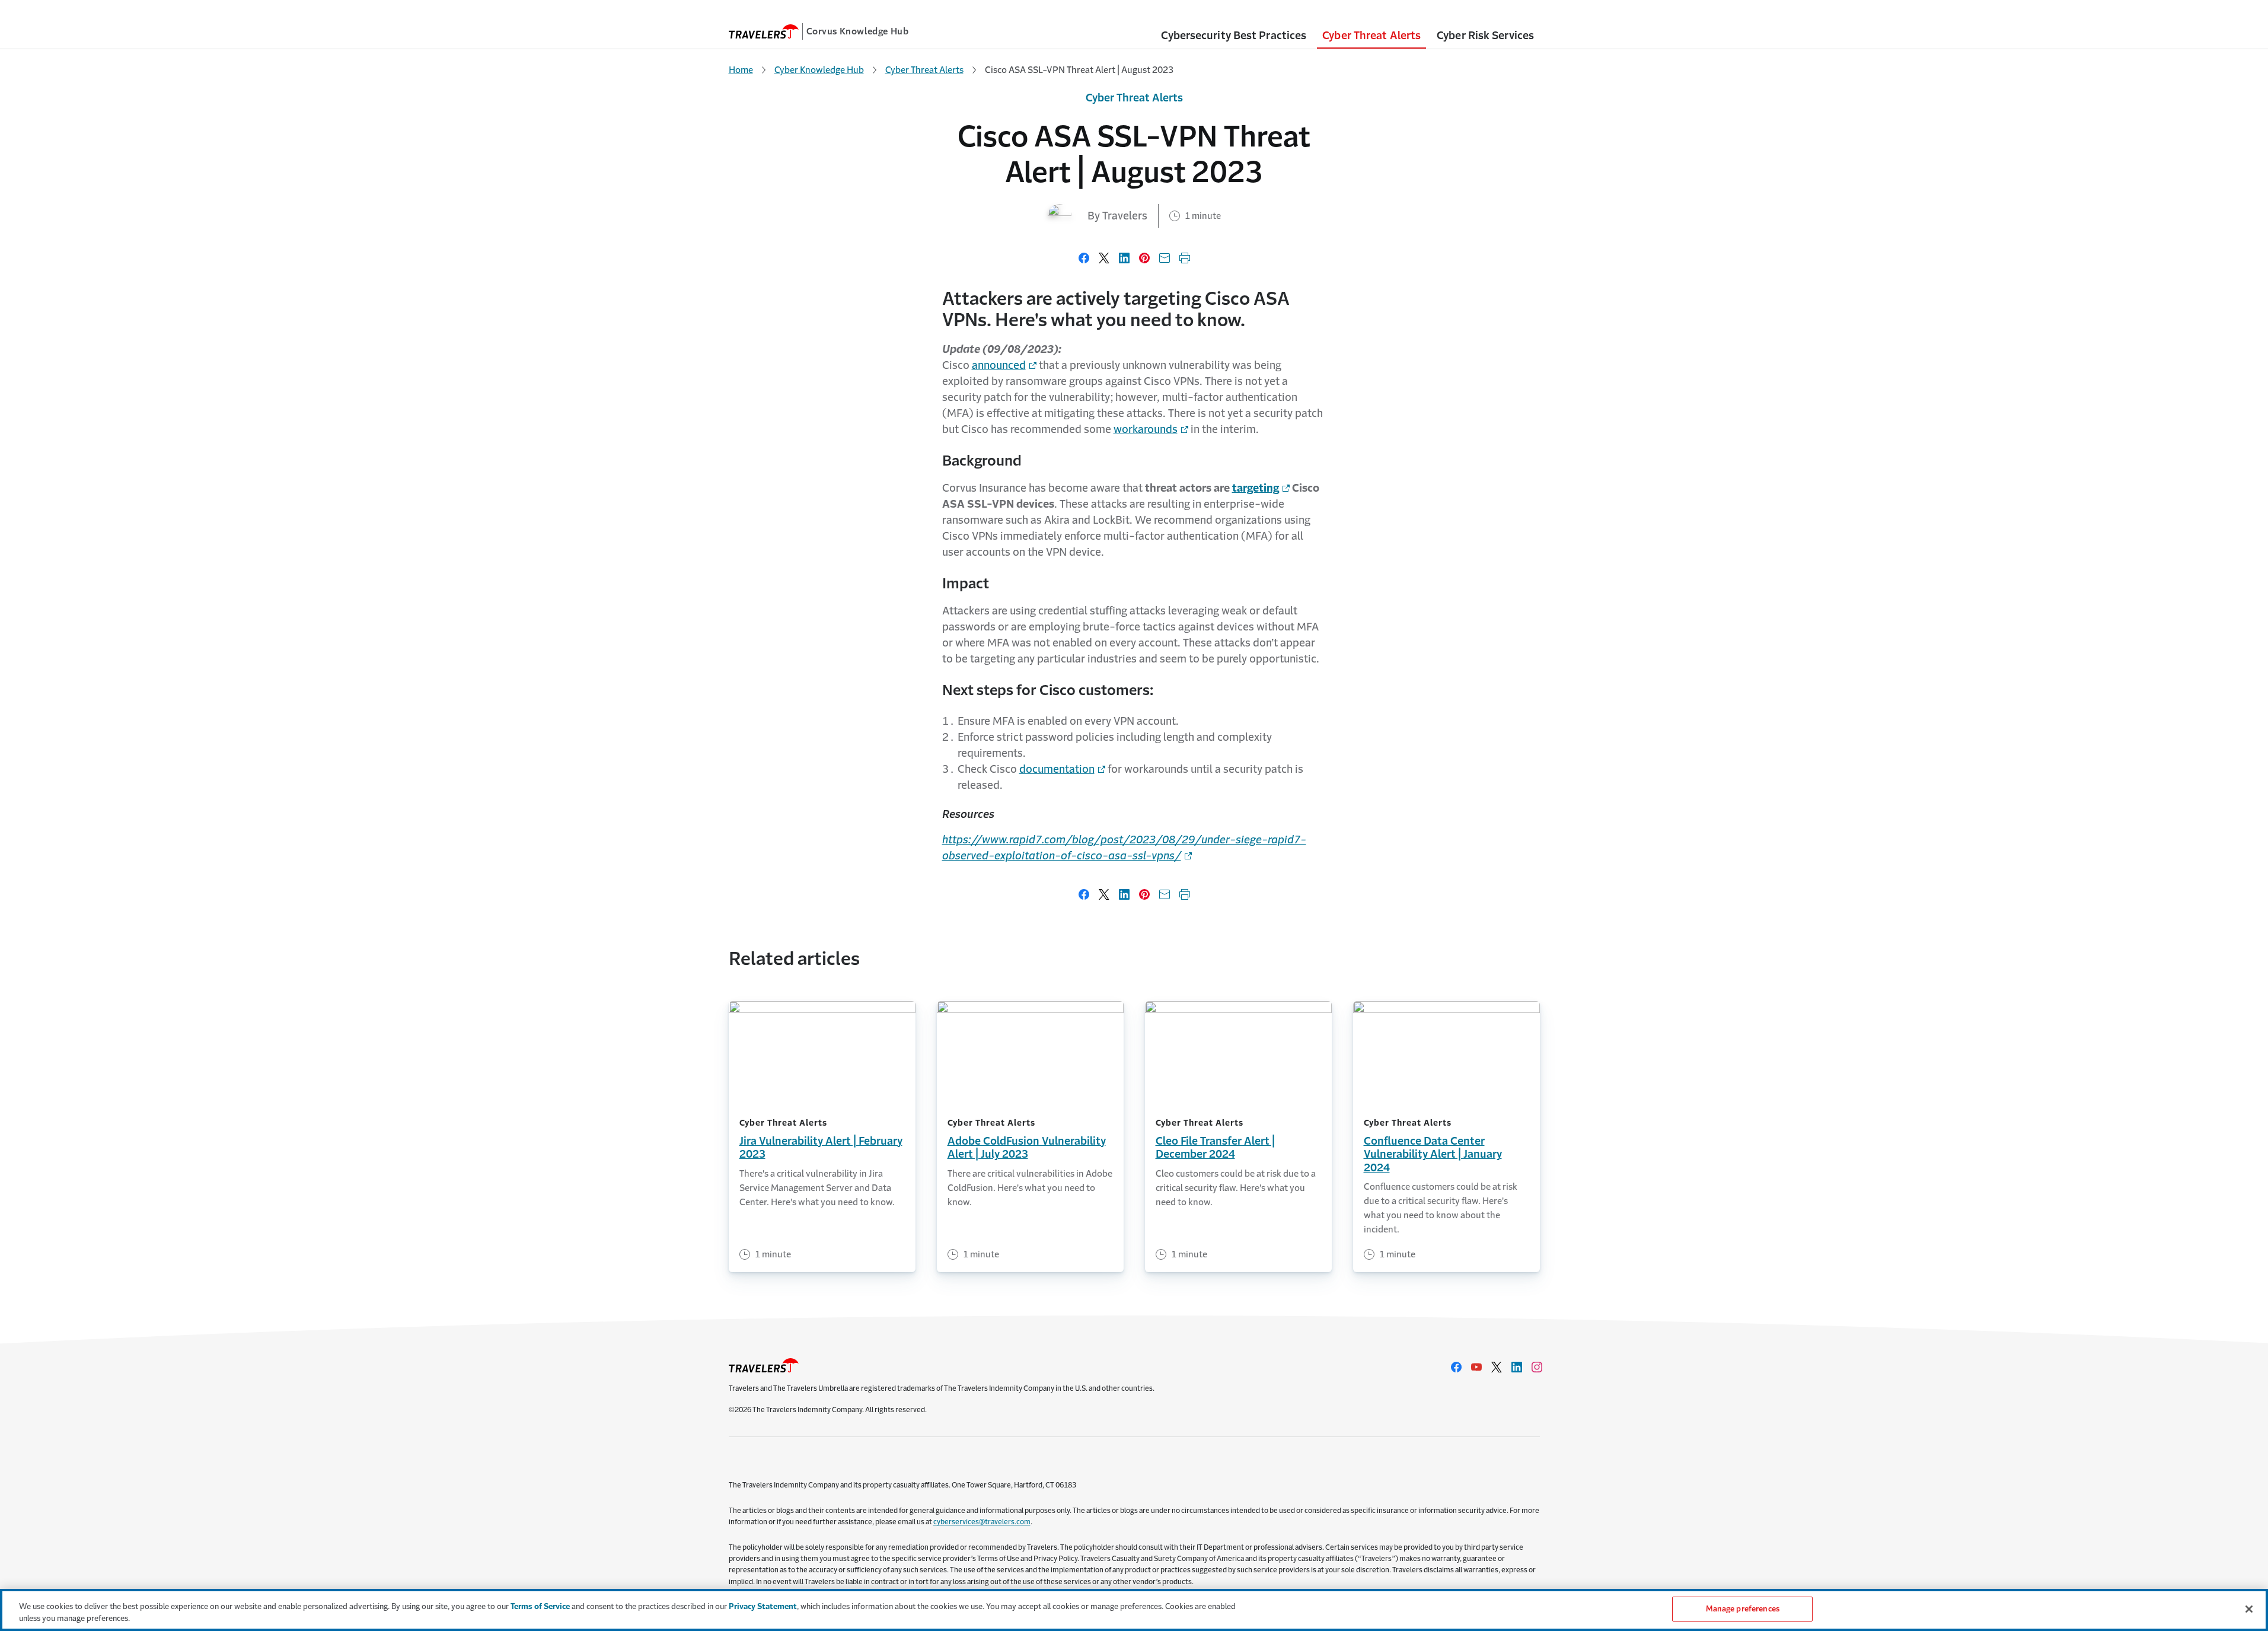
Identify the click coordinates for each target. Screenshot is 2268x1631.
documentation (1057, 769)
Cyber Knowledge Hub (819, 70)
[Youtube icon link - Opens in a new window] (1476, 1367)
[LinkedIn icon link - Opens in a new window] (1517, 1367)
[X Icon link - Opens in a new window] (1497, 1367)
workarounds (1146, 429)
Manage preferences (1743, 1609)
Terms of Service (540, 1606)
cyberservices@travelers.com (982, 1522)
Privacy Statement (763, 1606)
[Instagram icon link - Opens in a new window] (1537, 1367)
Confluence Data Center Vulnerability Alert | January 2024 (1433, 1154)
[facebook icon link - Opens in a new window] (1456, 1367)
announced (999, 365)
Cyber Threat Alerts (924, 70)
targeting (1256, 488)
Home (741, 70)
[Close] (2249, 1609)
